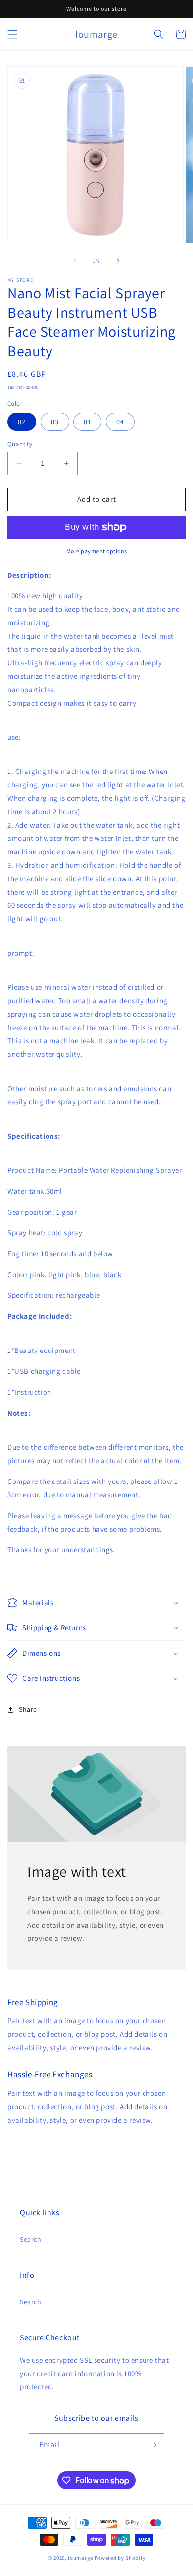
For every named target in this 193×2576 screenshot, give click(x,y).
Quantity (20, 444)
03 (55, 422)
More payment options (97, 551)
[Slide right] (118, 261)
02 (22, 422)
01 (87, 422)
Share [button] (28, 1709)
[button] (12, 34)
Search (31, 2239)
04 (120, 422)
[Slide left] (75, 261)
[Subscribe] (153, 2445)
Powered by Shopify (120, 2558)
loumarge (80, 2558)
